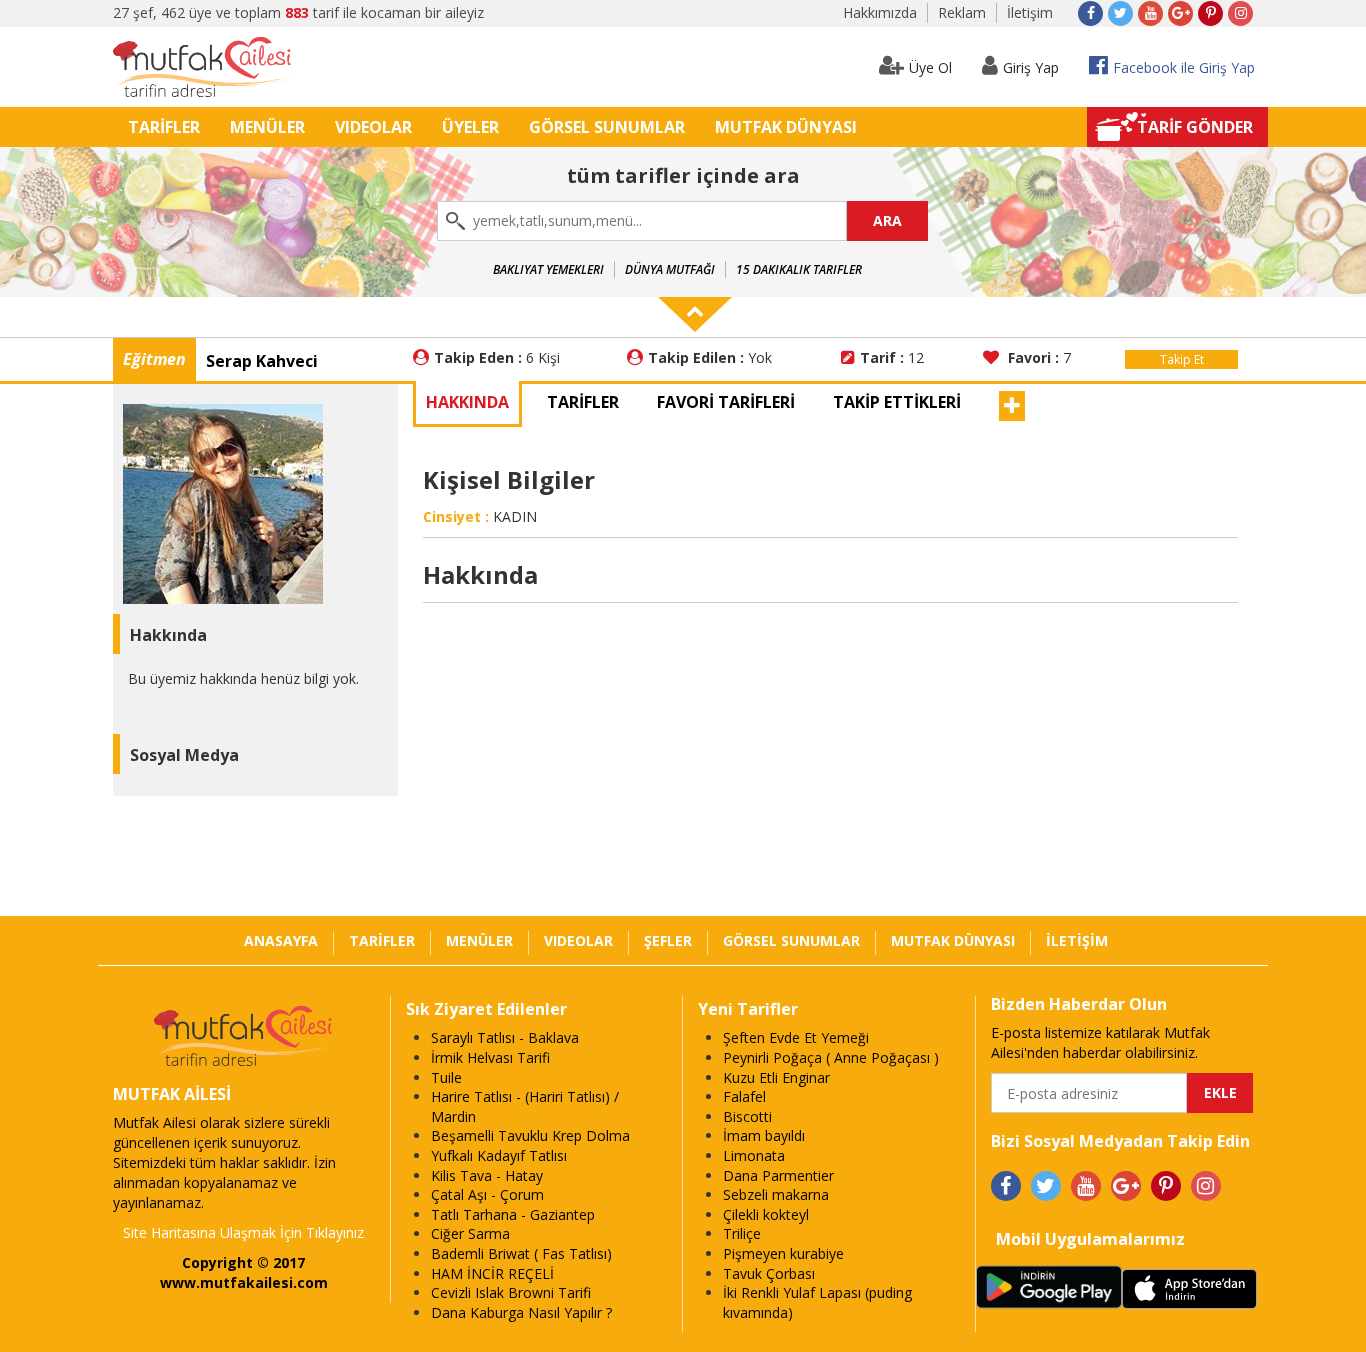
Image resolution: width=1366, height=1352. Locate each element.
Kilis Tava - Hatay (487, 1175)
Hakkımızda (880, 12)
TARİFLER (164, 127)
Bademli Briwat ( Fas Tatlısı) (521, 1253)
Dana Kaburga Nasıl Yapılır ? (521, 1312)
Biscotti (747, 1116)
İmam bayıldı (764, 1135)
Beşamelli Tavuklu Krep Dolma (530, 1135)
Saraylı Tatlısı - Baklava (505, 1037)
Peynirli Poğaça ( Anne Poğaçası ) (831, 1057)
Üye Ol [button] (930, 67)
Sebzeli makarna (776, 1194)
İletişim (1030, 12)
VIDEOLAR (373, 127)
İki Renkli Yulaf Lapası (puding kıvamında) (817, 1302)
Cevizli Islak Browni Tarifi (511, 1292)
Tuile (446, 1077)
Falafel (744, 1096)
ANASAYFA (281, 940)
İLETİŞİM (1077, 940)
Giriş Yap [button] (1031, 67)
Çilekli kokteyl (766, 1214)
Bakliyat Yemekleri (548, 269)
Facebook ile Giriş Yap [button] (1184, 67)
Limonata (754, 1155)
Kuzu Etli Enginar (776, 1077)
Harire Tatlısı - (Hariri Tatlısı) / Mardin (525, 1106)
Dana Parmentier (778, 1175)
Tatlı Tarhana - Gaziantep (513, 1214)
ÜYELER (470, 127)
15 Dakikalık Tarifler (799, 269)
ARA (887, 220)
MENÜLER (267, 127)
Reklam (962, 12)
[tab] (467, 404)
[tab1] (583, 404)
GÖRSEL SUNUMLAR (607, 127)
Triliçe (742, 1233)
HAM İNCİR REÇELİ (492, 1273)
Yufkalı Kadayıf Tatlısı (499, 1155)
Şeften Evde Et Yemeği (796, 1037)
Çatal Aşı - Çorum (487, 1194)
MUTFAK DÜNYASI (786, 127)
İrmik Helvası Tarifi (490, 1057)
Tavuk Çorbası (769, 1273)
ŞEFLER (668, 940)
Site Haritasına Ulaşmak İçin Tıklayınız (243, 1232)
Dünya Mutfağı (670, 269)
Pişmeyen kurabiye (783, 1253)
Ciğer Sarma (470, 1233)
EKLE (1220, 1092)
